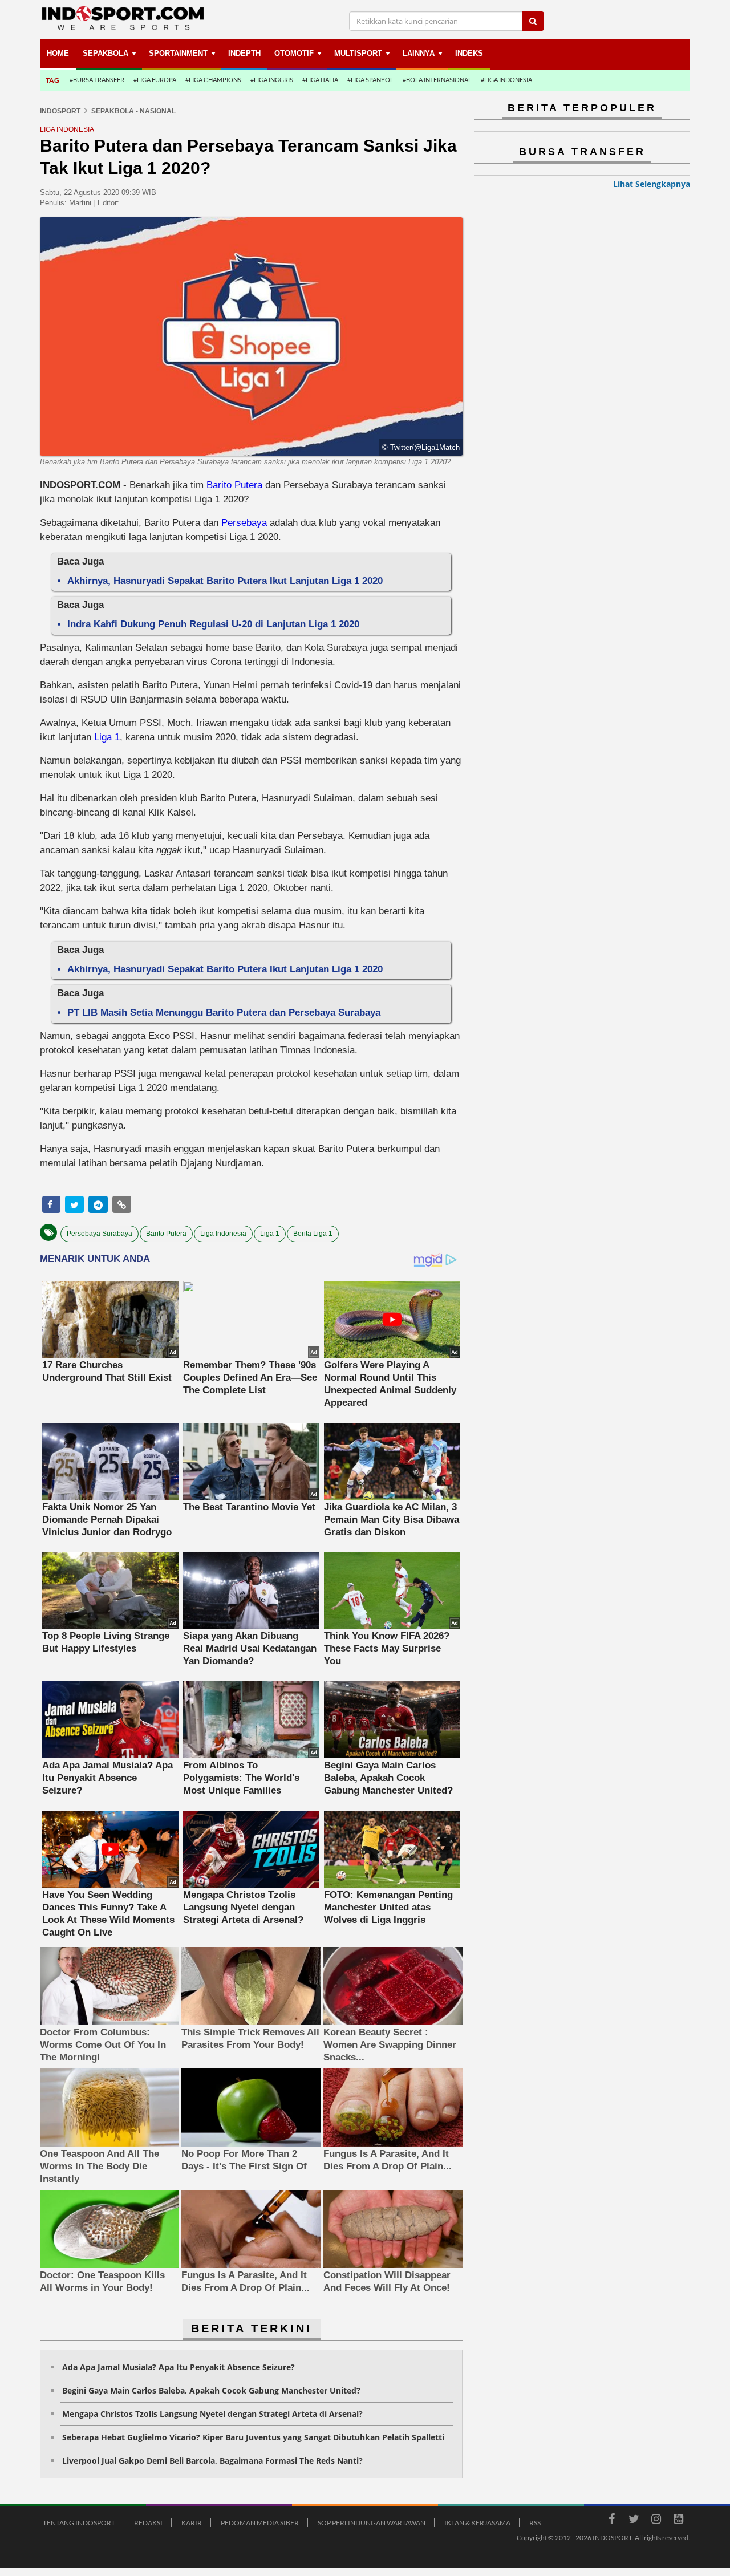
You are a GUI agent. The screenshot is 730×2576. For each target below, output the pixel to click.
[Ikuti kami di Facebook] (611, 2521)
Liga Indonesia (223, 1234)
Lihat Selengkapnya (652, 184)
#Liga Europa (155, 80)
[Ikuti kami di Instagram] (656, 2521)
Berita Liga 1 (313, 1234)
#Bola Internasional (437, 80)
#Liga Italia (320, 80)
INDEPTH (244, 53)
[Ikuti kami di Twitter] (634, 2521)
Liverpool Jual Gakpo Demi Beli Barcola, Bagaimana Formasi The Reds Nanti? (212, 2461)
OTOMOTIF (294, 53)
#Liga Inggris (272, 80)
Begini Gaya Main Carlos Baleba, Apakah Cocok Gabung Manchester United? (211, 2390)
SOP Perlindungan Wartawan (372, 2523)
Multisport (358, 53)
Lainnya (419, 53)
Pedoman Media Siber (260, 2523)
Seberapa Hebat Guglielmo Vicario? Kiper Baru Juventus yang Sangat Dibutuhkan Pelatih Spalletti (253, 2437)
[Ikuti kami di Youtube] (678, 2521)
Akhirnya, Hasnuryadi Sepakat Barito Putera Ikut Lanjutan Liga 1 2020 (225, 581)
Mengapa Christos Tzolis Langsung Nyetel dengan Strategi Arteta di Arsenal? (212, 2414)
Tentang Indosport (79, 2523)
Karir (192, 2523)
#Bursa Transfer (97, 80)
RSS (535, 2523)
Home (58, 53)
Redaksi (148, 2523)
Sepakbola (106, 53)
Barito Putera (236, 485)
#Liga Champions (213, 80)
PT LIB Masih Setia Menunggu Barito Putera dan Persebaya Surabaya (224, 1013)
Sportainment (178, 53)
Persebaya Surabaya (100, 1234)
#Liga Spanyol (370, 80)
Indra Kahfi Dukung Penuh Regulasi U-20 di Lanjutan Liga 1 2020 (213, 624)
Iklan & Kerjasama (477, 2523)
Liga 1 (106, 737)
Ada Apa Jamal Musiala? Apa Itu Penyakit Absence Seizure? (179, 2367)
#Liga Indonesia (506, 80)
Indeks (469, 53)
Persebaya (244, 523)
